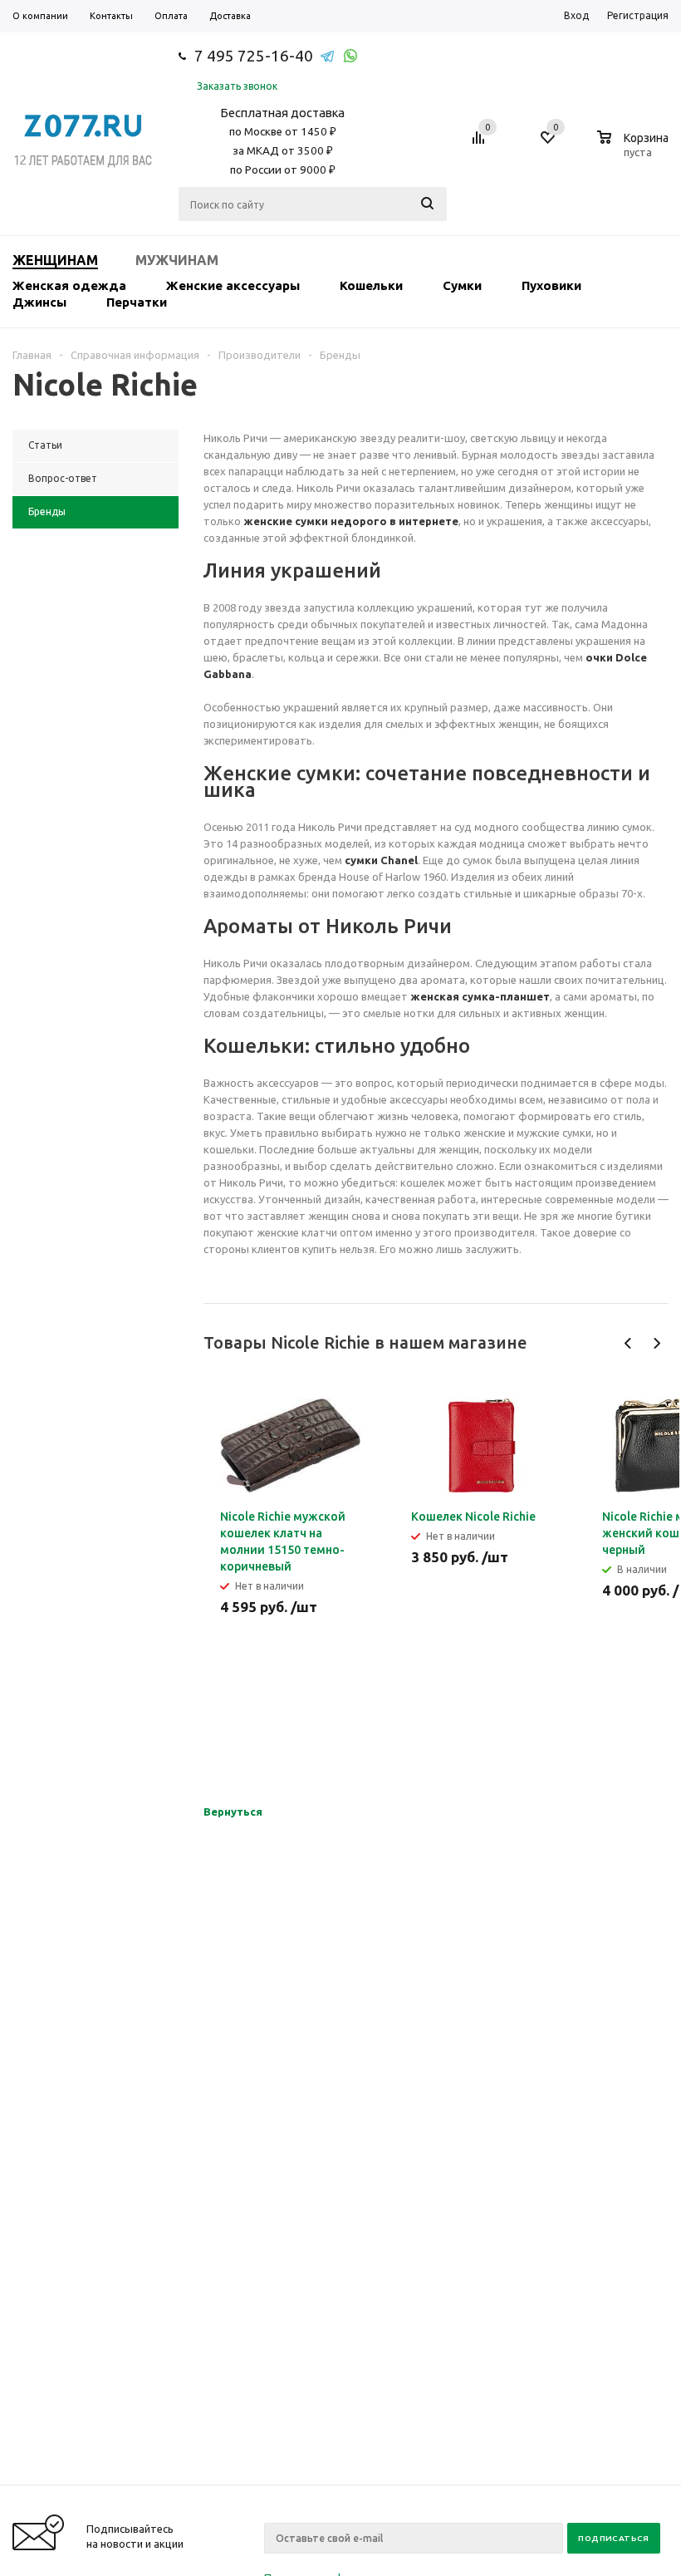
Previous (628, 1343)
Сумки (462, 285)
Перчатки (137, 302)
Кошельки (371, 285)
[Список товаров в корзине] (635, 150)
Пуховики (551, 285)
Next (657, 1343)
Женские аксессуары (233, 285)
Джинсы (39, 302)
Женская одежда (69, 285)
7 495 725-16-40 (254, 56)
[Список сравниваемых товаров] (481, 144)
